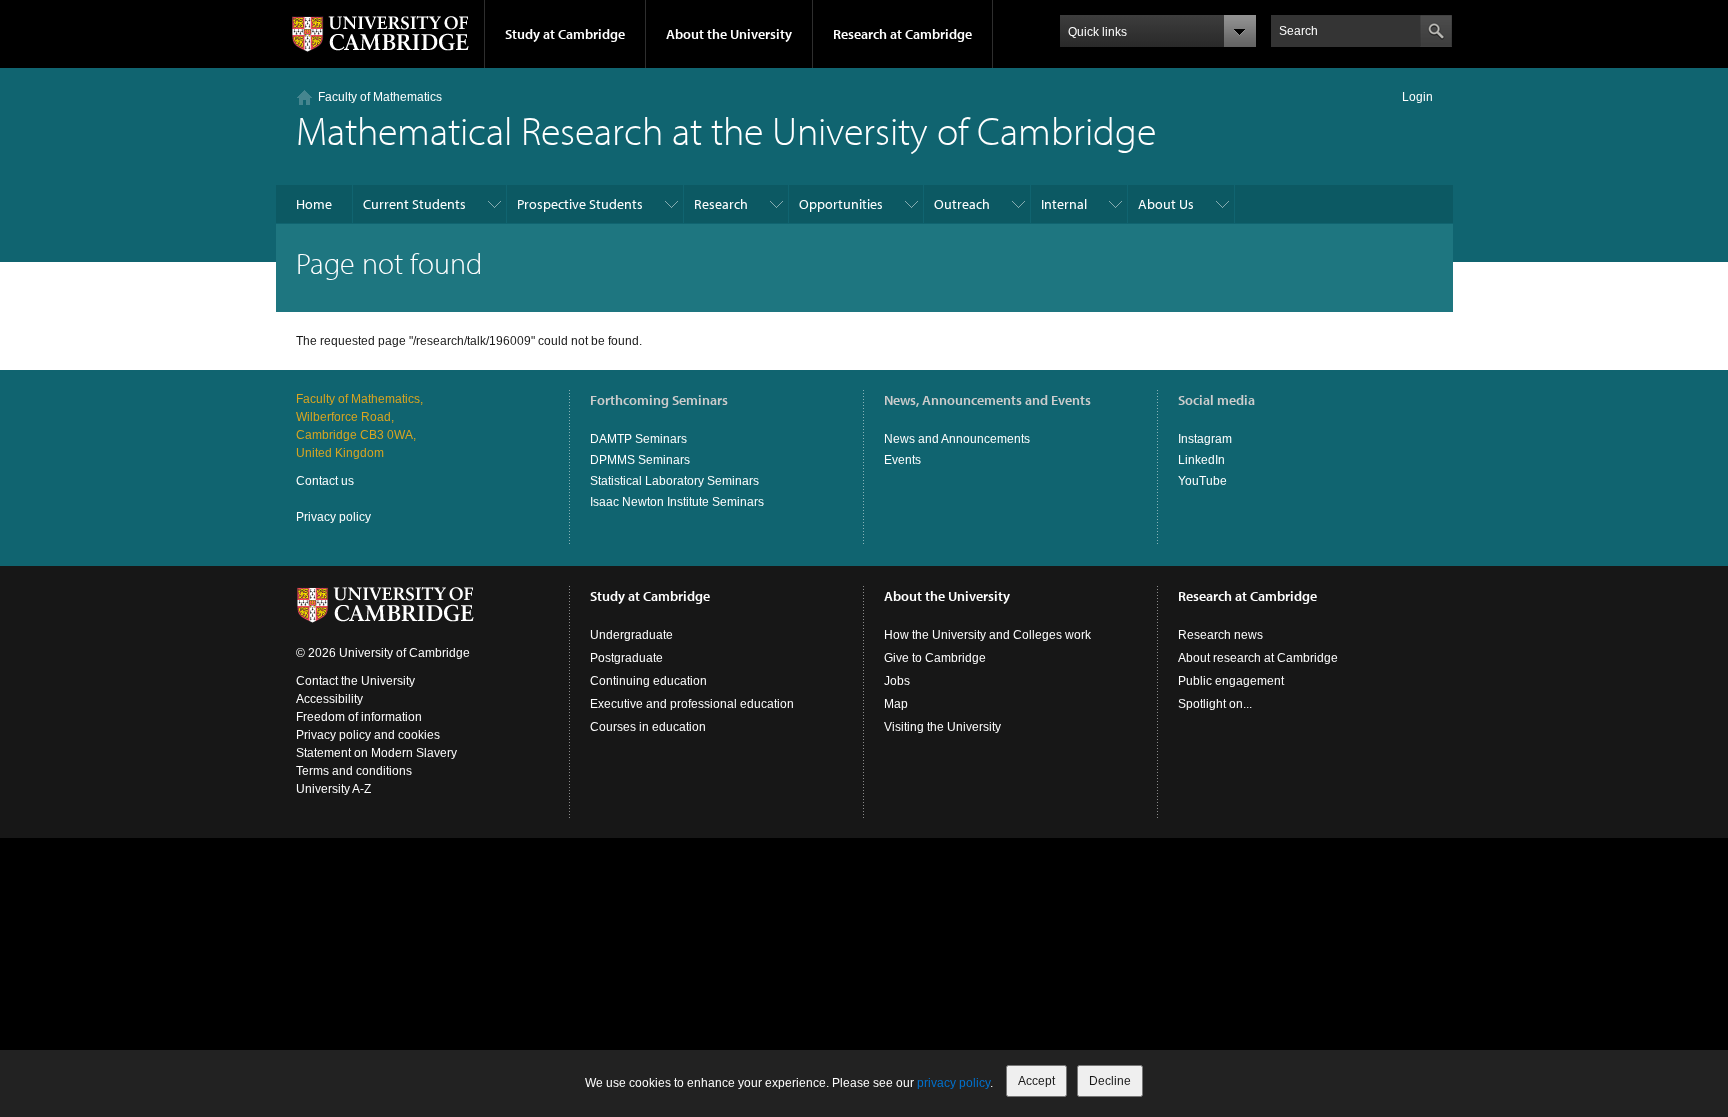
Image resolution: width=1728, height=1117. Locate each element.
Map (896, 704)
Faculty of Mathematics (380, 97)
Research (721, 204)
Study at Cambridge (565, 34)
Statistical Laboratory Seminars (674, 481)
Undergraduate (631, 635)
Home (314, 204)
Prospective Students (580, 204)
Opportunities (841, 204)
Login (1417, 97)
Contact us (325, 481)
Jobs (897, 681)
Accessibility (329, 699)
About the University (729, 34)
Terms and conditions (354, 771)
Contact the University (355, 681)
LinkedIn (1201, 460)
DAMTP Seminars (638, 439)
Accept (1036, 1081)
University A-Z (333, 789)
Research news (1220, 635)
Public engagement (1231, 681)
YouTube (1202, 481)
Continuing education (648, 681)
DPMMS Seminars (640, 460)
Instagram (1205, 439)
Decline (1110, 1081)
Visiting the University (942, 727)
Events (902, 460)
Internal (1064, 204)
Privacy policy (333, 517)
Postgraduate (626, 658)
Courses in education (648, 727)
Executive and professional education (692, 704)
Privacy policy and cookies (368, 735)
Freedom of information (359, 717)
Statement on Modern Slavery (376, 753)
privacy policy (953, 1083)
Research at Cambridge (902, 34)
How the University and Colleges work (987, 635)
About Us (1166, 204)
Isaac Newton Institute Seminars (677, 502)
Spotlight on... (1215, 704)
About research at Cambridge (1258, 658)
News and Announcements (957, 439)
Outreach (962, 204)
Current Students (414, 204)
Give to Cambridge (935, 658)
